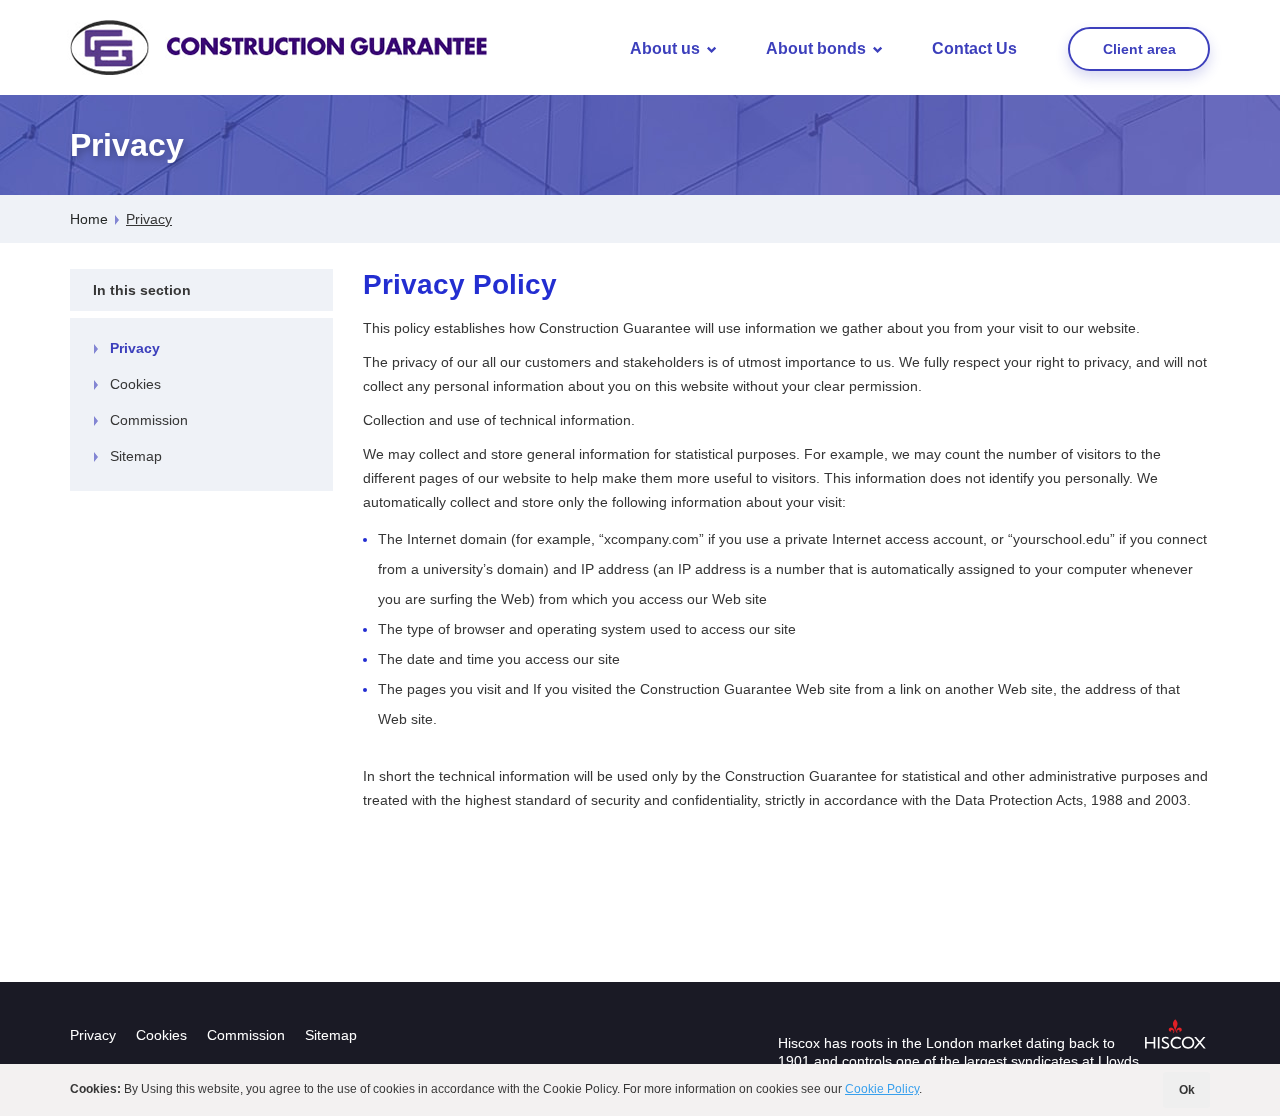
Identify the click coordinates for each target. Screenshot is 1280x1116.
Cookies (135, 384)
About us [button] (665, 48)
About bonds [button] (816, 48)
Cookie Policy (882, 1089)
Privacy (135, 348)
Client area (1139, 49)
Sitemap (136, 456)
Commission (149, 420)
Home (89, 219)
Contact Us (974, 48)
